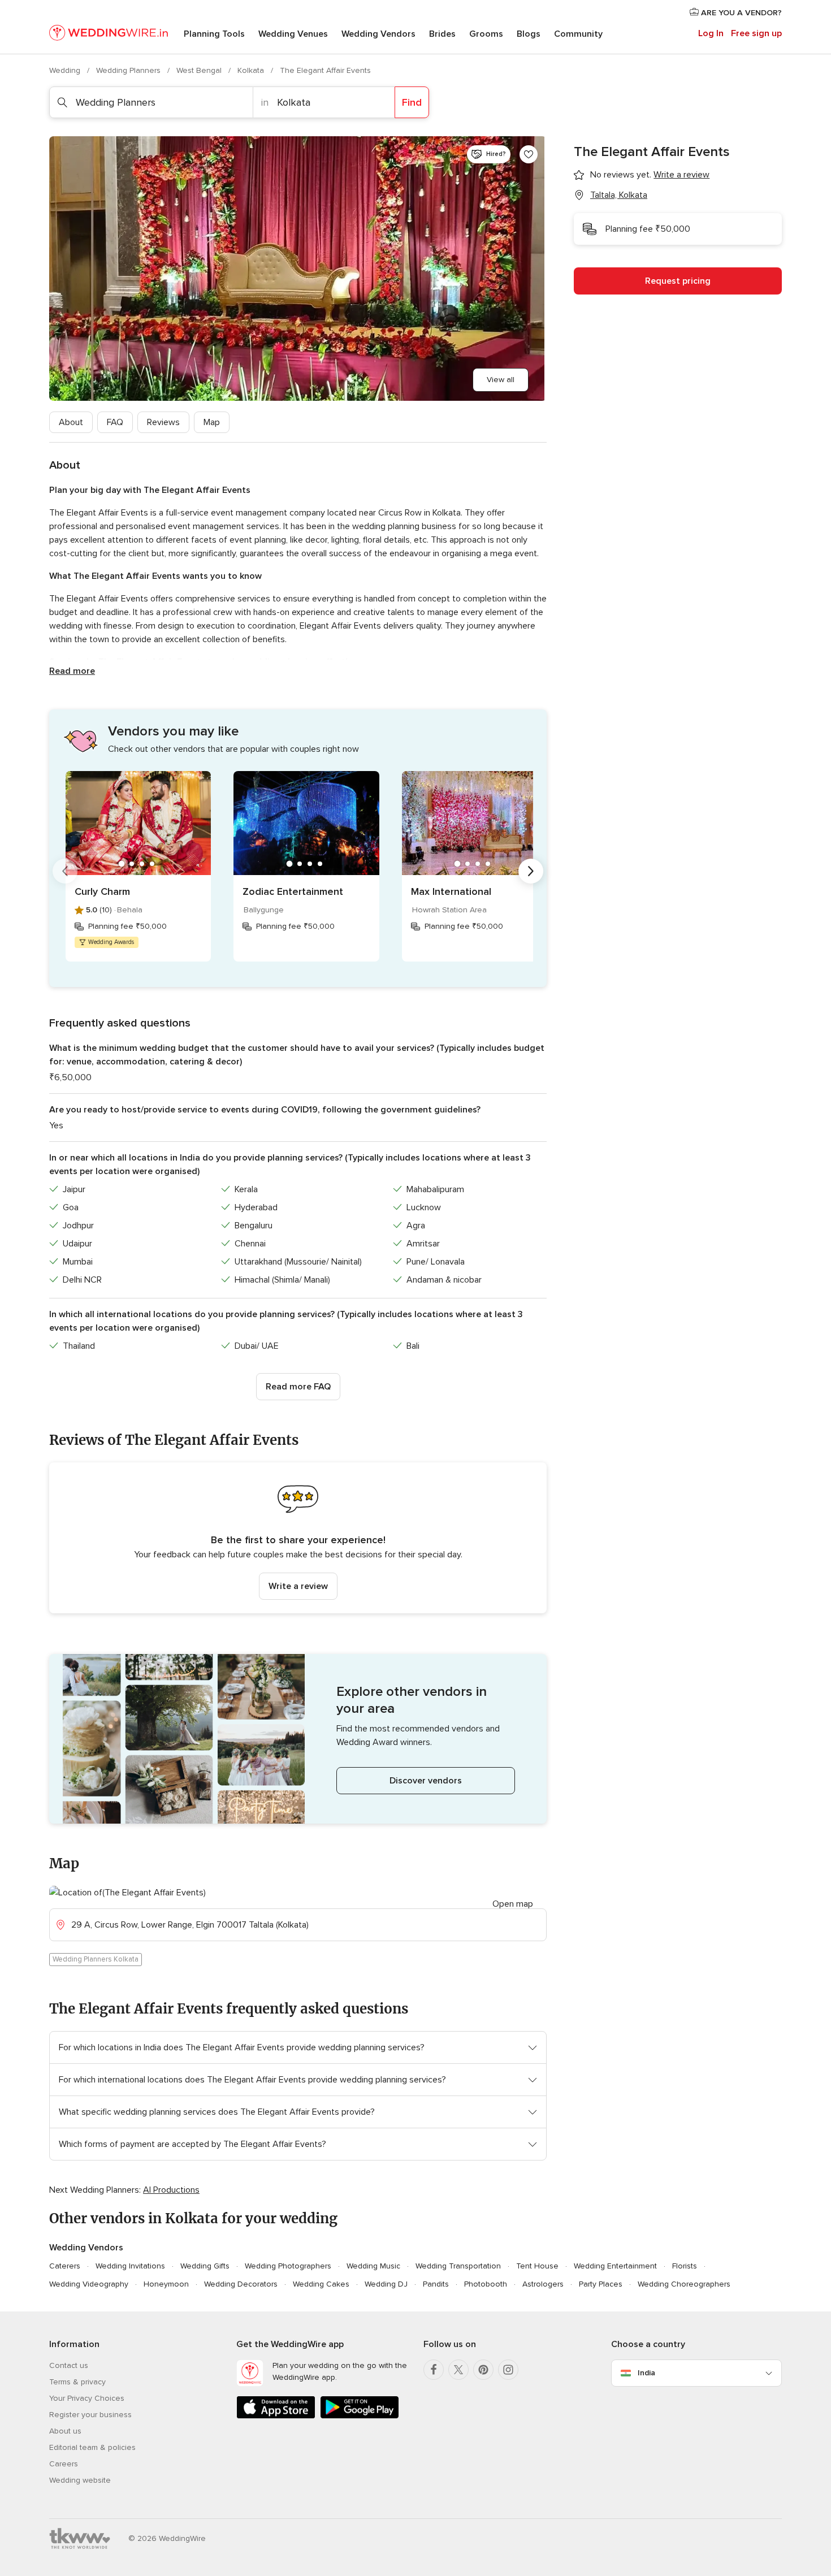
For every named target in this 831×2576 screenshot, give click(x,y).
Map (212, 422)
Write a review (298, 1586)
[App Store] (276, 2416)
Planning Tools (214, 34)
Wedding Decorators (241, 2284)
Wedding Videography (89, 2284)
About (71, 422)
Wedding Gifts (205, 2266)
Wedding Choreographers (684, 2284)
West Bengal (200, 70)
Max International (451, 891)
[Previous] (65, 871)
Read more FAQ (298, 1387)
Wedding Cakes (321, 2284)
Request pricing (678, 281)
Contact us (69, 2365)
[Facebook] (434, 2370)
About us (65, 2431)
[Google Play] (360, 2416)
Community (578, 34)
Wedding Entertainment (615, 2266)
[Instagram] (508, 2370)
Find (412, 102)
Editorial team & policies (92, 2447)
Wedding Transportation (458, 2266)
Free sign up (756, 33)
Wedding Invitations (130, 2266)
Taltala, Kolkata (619, 195)
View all (501, 380)
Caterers (65, 2266)
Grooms (486, 34)
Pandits (436, 2284)
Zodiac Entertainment (293, 891)
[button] (298, 1538)
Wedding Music (373, 2266)
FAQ (115, 422)
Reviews (163, 422)
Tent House (537, 2266)
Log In (711, 33)
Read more (72, 671)
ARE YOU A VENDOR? (740, 13)
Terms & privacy (77, 2382)
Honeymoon (166, 2284)
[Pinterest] (483, 2370)
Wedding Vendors (378, 34)
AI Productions (171, 2190)
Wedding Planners (129, 70)
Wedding (66, 70)
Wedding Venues (293, 34)
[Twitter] (458, 2370)
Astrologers (543, 2284)
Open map (513, 1904)
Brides (442, 34)
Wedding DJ (386, 2284)
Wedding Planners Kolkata (96, 1959)
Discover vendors (426, 1781)
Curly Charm (102, 891)
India (646, 2373)
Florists (685, 2266)
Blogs (529, 34)
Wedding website (80, 2480)
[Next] (531, 871)
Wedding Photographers (288, 2266)
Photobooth (486, 2284)
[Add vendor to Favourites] (529, 154)
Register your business (90, 2415)
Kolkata (252, 70)
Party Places (601, 2284)
